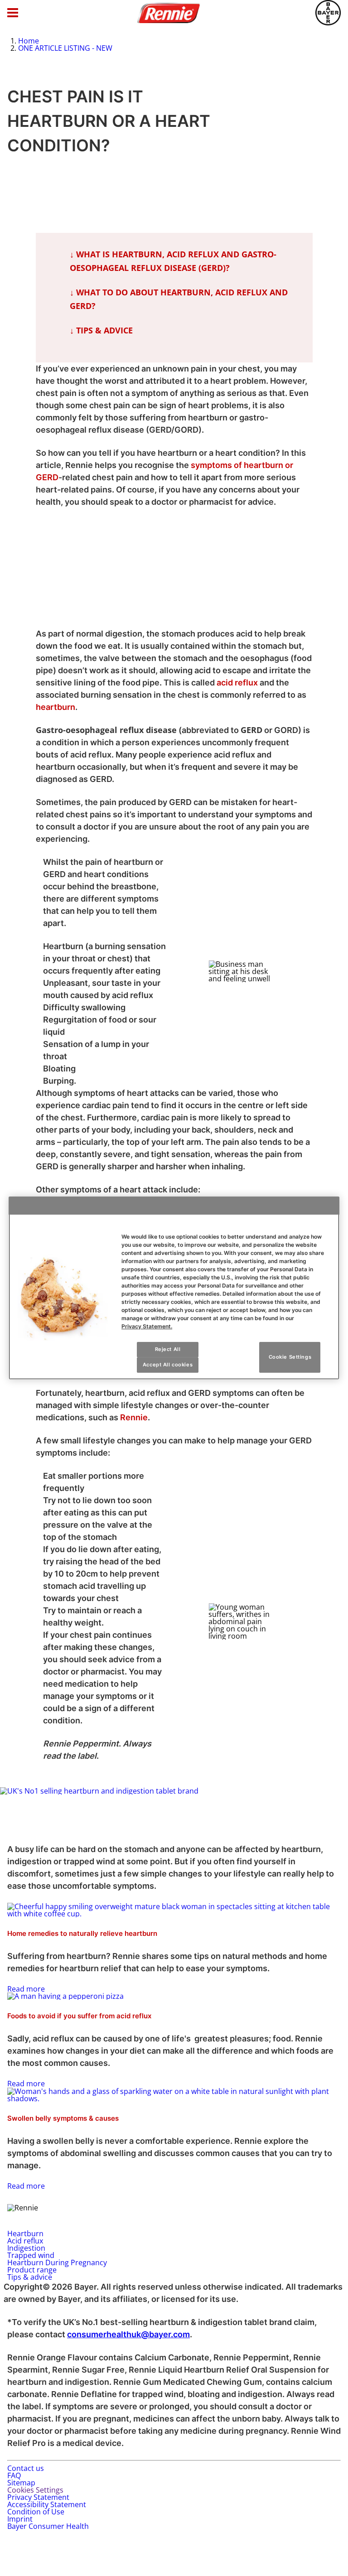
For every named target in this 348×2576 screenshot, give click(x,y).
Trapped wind (31, 2255)
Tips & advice (30, 2277)
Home (29, 41)
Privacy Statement (38, 2497)
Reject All (168, 1349)
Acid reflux (25, 2241)
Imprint (20, 2519)
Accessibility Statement (47, 2504)
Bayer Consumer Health (48, 2526)
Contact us (26, 2468)
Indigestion (26, 2248)
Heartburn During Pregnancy (57, 2262)
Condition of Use (36, 2512)
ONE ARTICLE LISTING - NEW (65, 48)
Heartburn (25, 2233)
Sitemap (21, 2483)
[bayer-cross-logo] (328, 13)
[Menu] (13, 13)
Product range (32, 2270)
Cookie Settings (290, 1357)
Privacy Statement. (147, 1326)
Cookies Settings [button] (35, 2490)
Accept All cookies (168, 1365)
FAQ (14, 2475)
